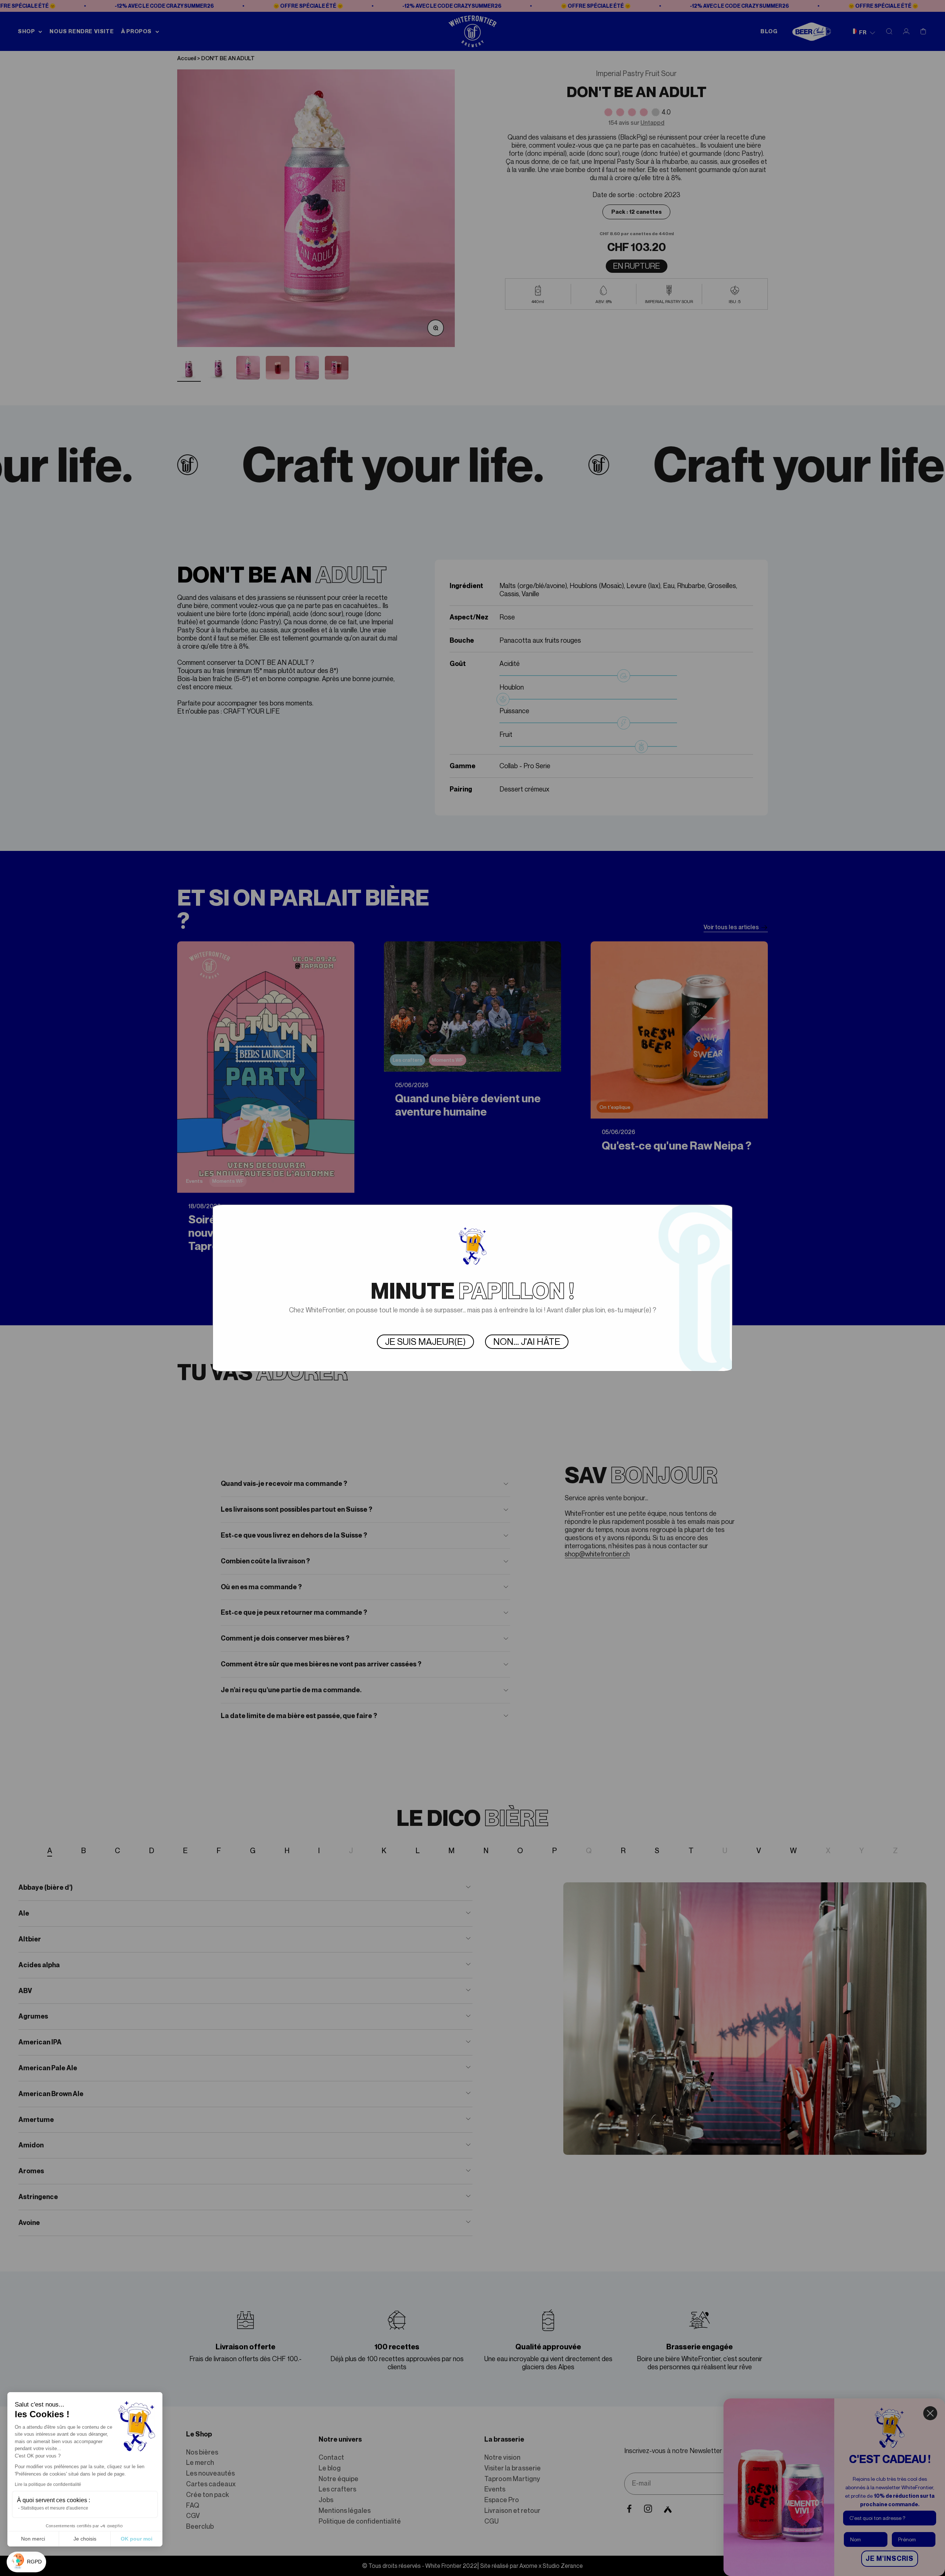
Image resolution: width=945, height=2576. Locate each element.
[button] (26, 2562)
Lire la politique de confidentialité (48, 2484)
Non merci (33, 2539)
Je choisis (85, 2539)
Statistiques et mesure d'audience (54, 2508)
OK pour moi (137, 2539)
